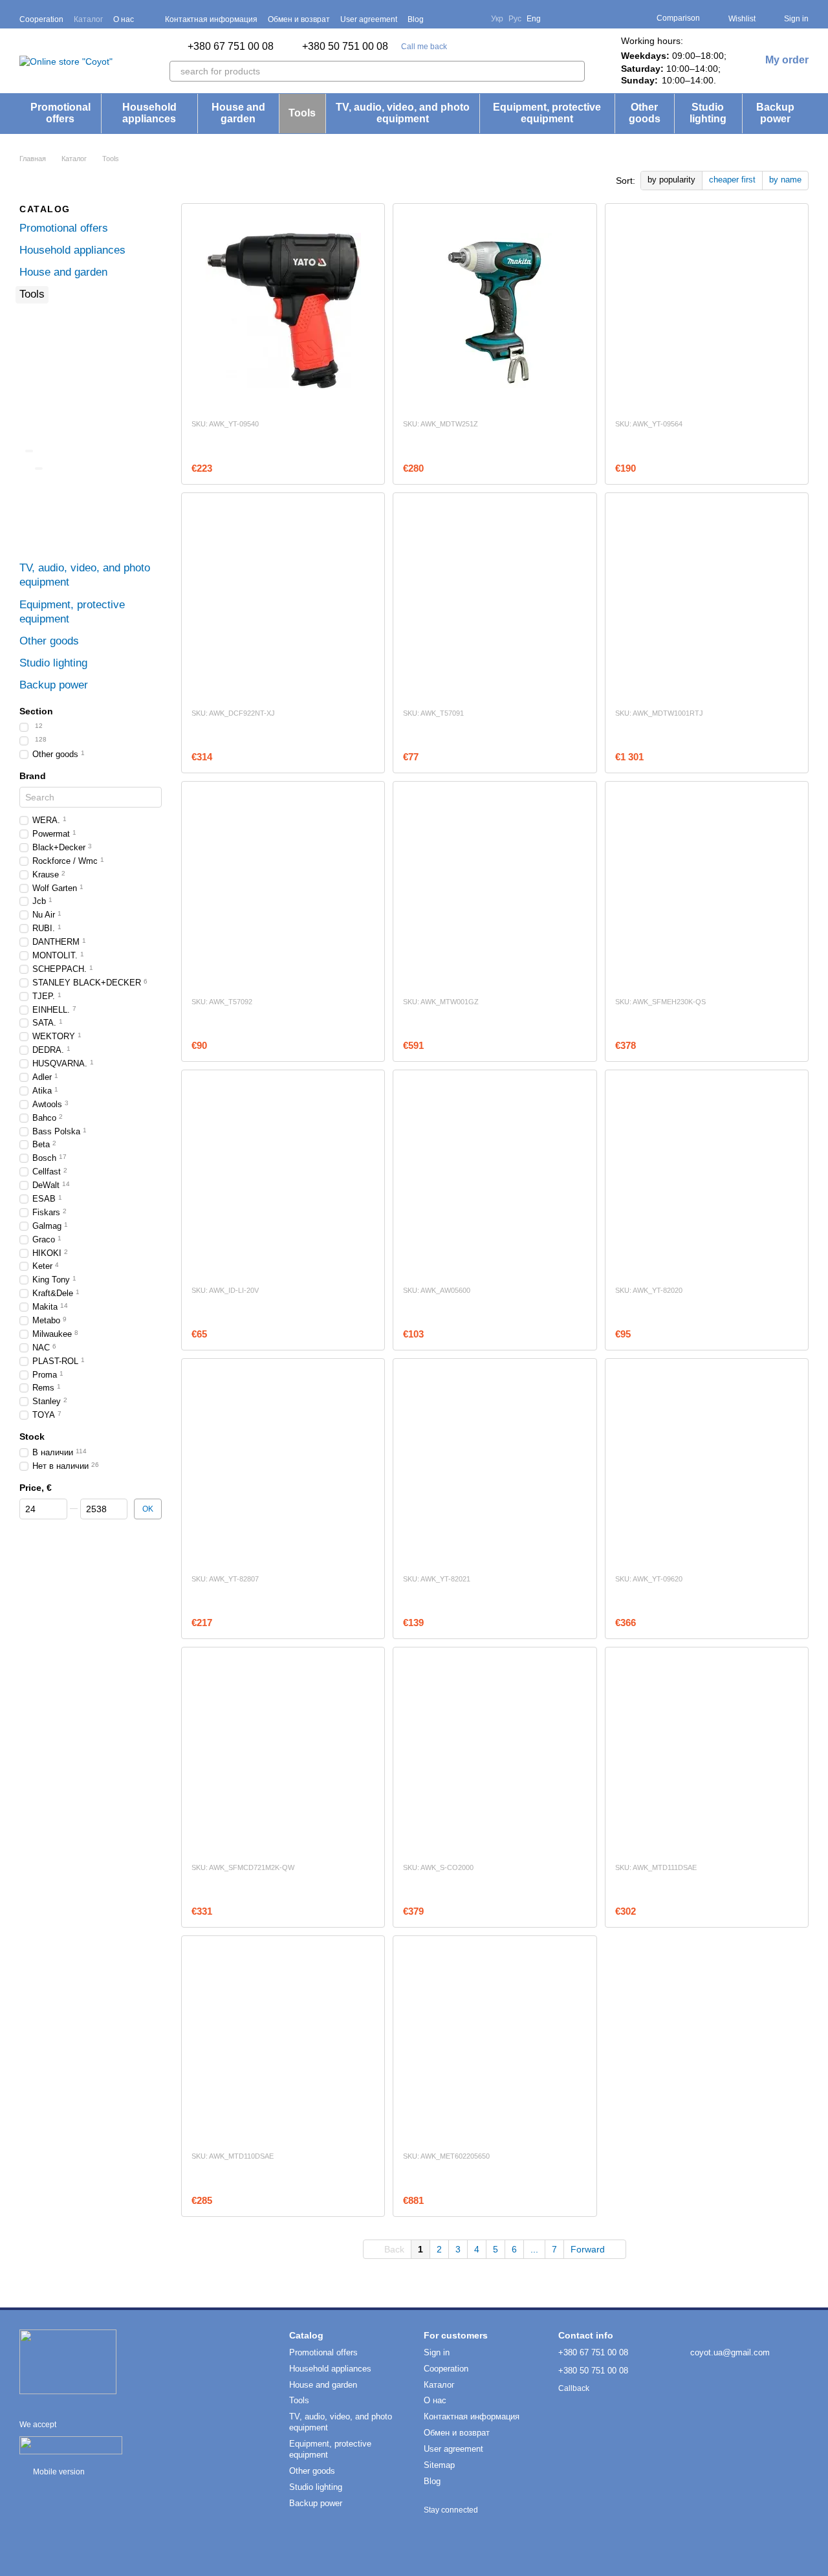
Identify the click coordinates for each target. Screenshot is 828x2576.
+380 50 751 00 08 (345, 47)
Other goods (645, 113)
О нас (124, 19)
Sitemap (439, 2465)
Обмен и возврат (299, 19)
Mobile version (58, 2472)
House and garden (238, 113)
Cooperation (41, 19)
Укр (497, 19)
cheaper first (732, 180)
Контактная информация (211, 19)
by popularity (671, 180)
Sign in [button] (437, 2352)
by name (785, 180)
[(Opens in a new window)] (71, 2445)
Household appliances (149, 113)
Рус (515, 19)
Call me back (424, 47)
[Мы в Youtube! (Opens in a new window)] (457, 19)
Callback (574, 2388)
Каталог (88, 19)
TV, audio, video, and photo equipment (403, 113)
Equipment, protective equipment (547, 113)
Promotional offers (60, 113)
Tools (302, 113)
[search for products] (574, 71)
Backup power (775, 113)
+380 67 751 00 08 (231, 47)
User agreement (369, 19)
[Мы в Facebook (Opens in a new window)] (442, 19)
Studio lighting (708, 113)
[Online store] (68, 2361)
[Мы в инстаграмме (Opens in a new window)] (473, 19)
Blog (416, 19)
